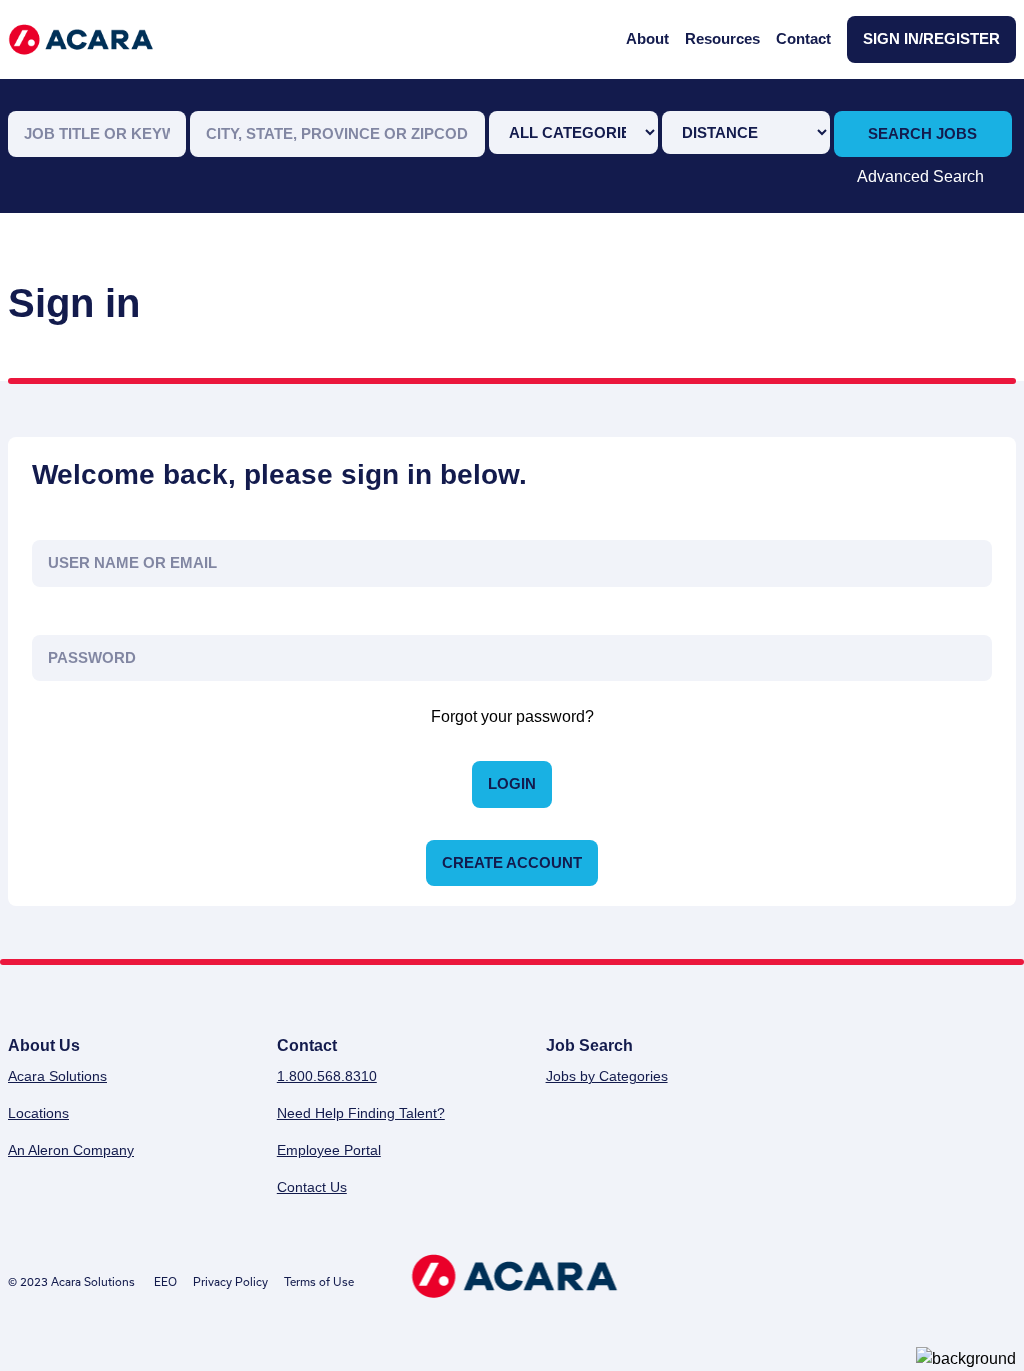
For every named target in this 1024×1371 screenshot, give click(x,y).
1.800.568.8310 (327, 1076)
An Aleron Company (71, 1150)
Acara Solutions (57, 1076)
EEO (165, 1281)
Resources (722, 38)
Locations (38, 1113)
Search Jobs (922, 133)
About (647, 38)
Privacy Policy (230, 1281)
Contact (803, 38)
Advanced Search (920, 176)
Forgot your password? (512, 716)
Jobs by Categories (607, 1076)
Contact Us (312, 1187)
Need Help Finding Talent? (361, 1113)
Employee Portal (329, 1150)
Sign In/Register (931, 38)
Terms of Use (319, 1281)
